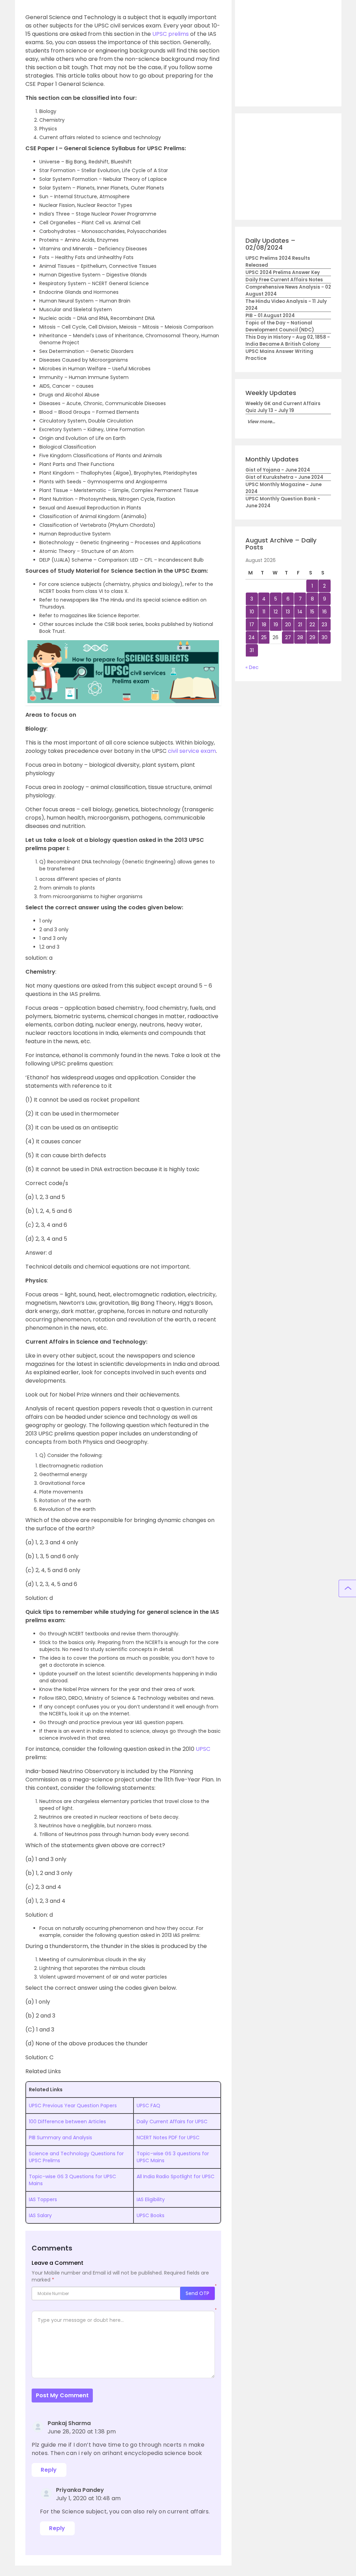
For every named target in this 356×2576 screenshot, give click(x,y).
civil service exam (192, 751)
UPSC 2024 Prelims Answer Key (283, 272)
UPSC (203, 1749)
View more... (261, 422)
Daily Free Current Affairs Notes (284, 280)
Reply (49, 2470)
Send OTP (197, 2293)
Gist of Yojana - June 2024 (278, 470)
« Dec (252, 667)
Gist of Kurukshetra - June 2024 (284, 477)
